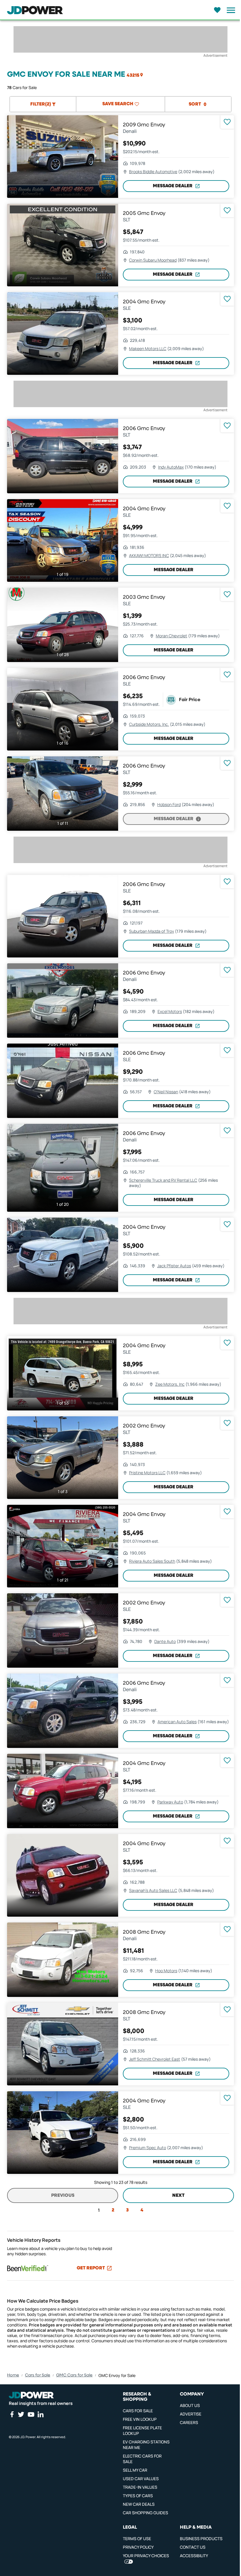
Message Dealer (173, 186)
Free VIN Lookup (140, 2419)
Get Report (91, 2268)
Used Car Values (141, 2479)
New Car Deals (139, 2504)
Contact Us (193, 2547)
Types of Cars (138, 2496)
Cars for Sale (38, 2375)
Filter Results (118, 2566)
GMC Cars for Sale (74, 2375)
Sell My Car (135, 2470)
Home (13, 2375)
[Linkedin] (41, 2414)
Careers (189, 2422)
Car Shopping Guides (145, 2513)
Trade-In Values (140, 2487)
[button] (135, 75)
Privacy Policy (138, 2547)
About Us (190, 2405)
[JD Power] (31, 2395)
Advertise (191, 2414)
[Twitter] (21, 2414)
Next (178, 2196)
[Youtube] (31, 2414)
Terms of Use (137, 2539)
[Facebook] (12, 2414)
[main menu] (229, 10)
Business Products (201, 2539)
